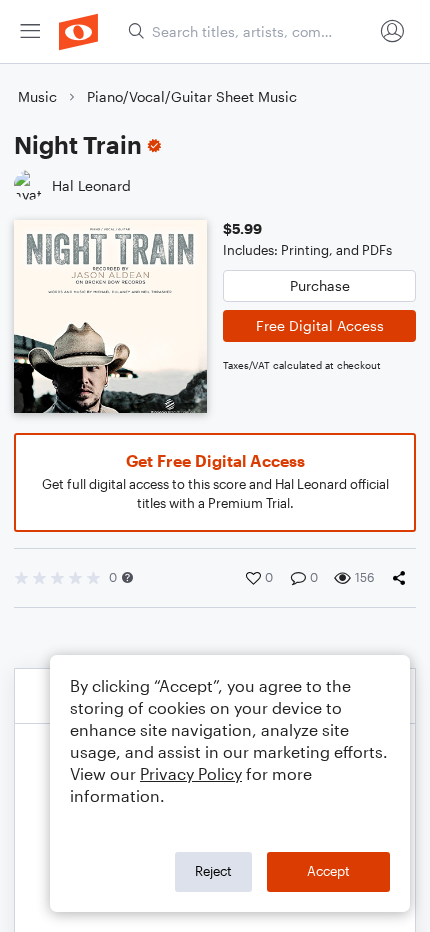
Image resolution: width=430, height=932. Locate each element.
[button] (127, 577)
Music (37, 96)
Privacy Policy (191, 773)
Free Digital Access (320, 325)
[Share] (403, 578)
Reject (213, 871)
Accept (328, 871)
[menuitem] (30, 31)
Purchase (320, 285)
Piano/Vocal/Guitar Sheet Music (192, 96)
